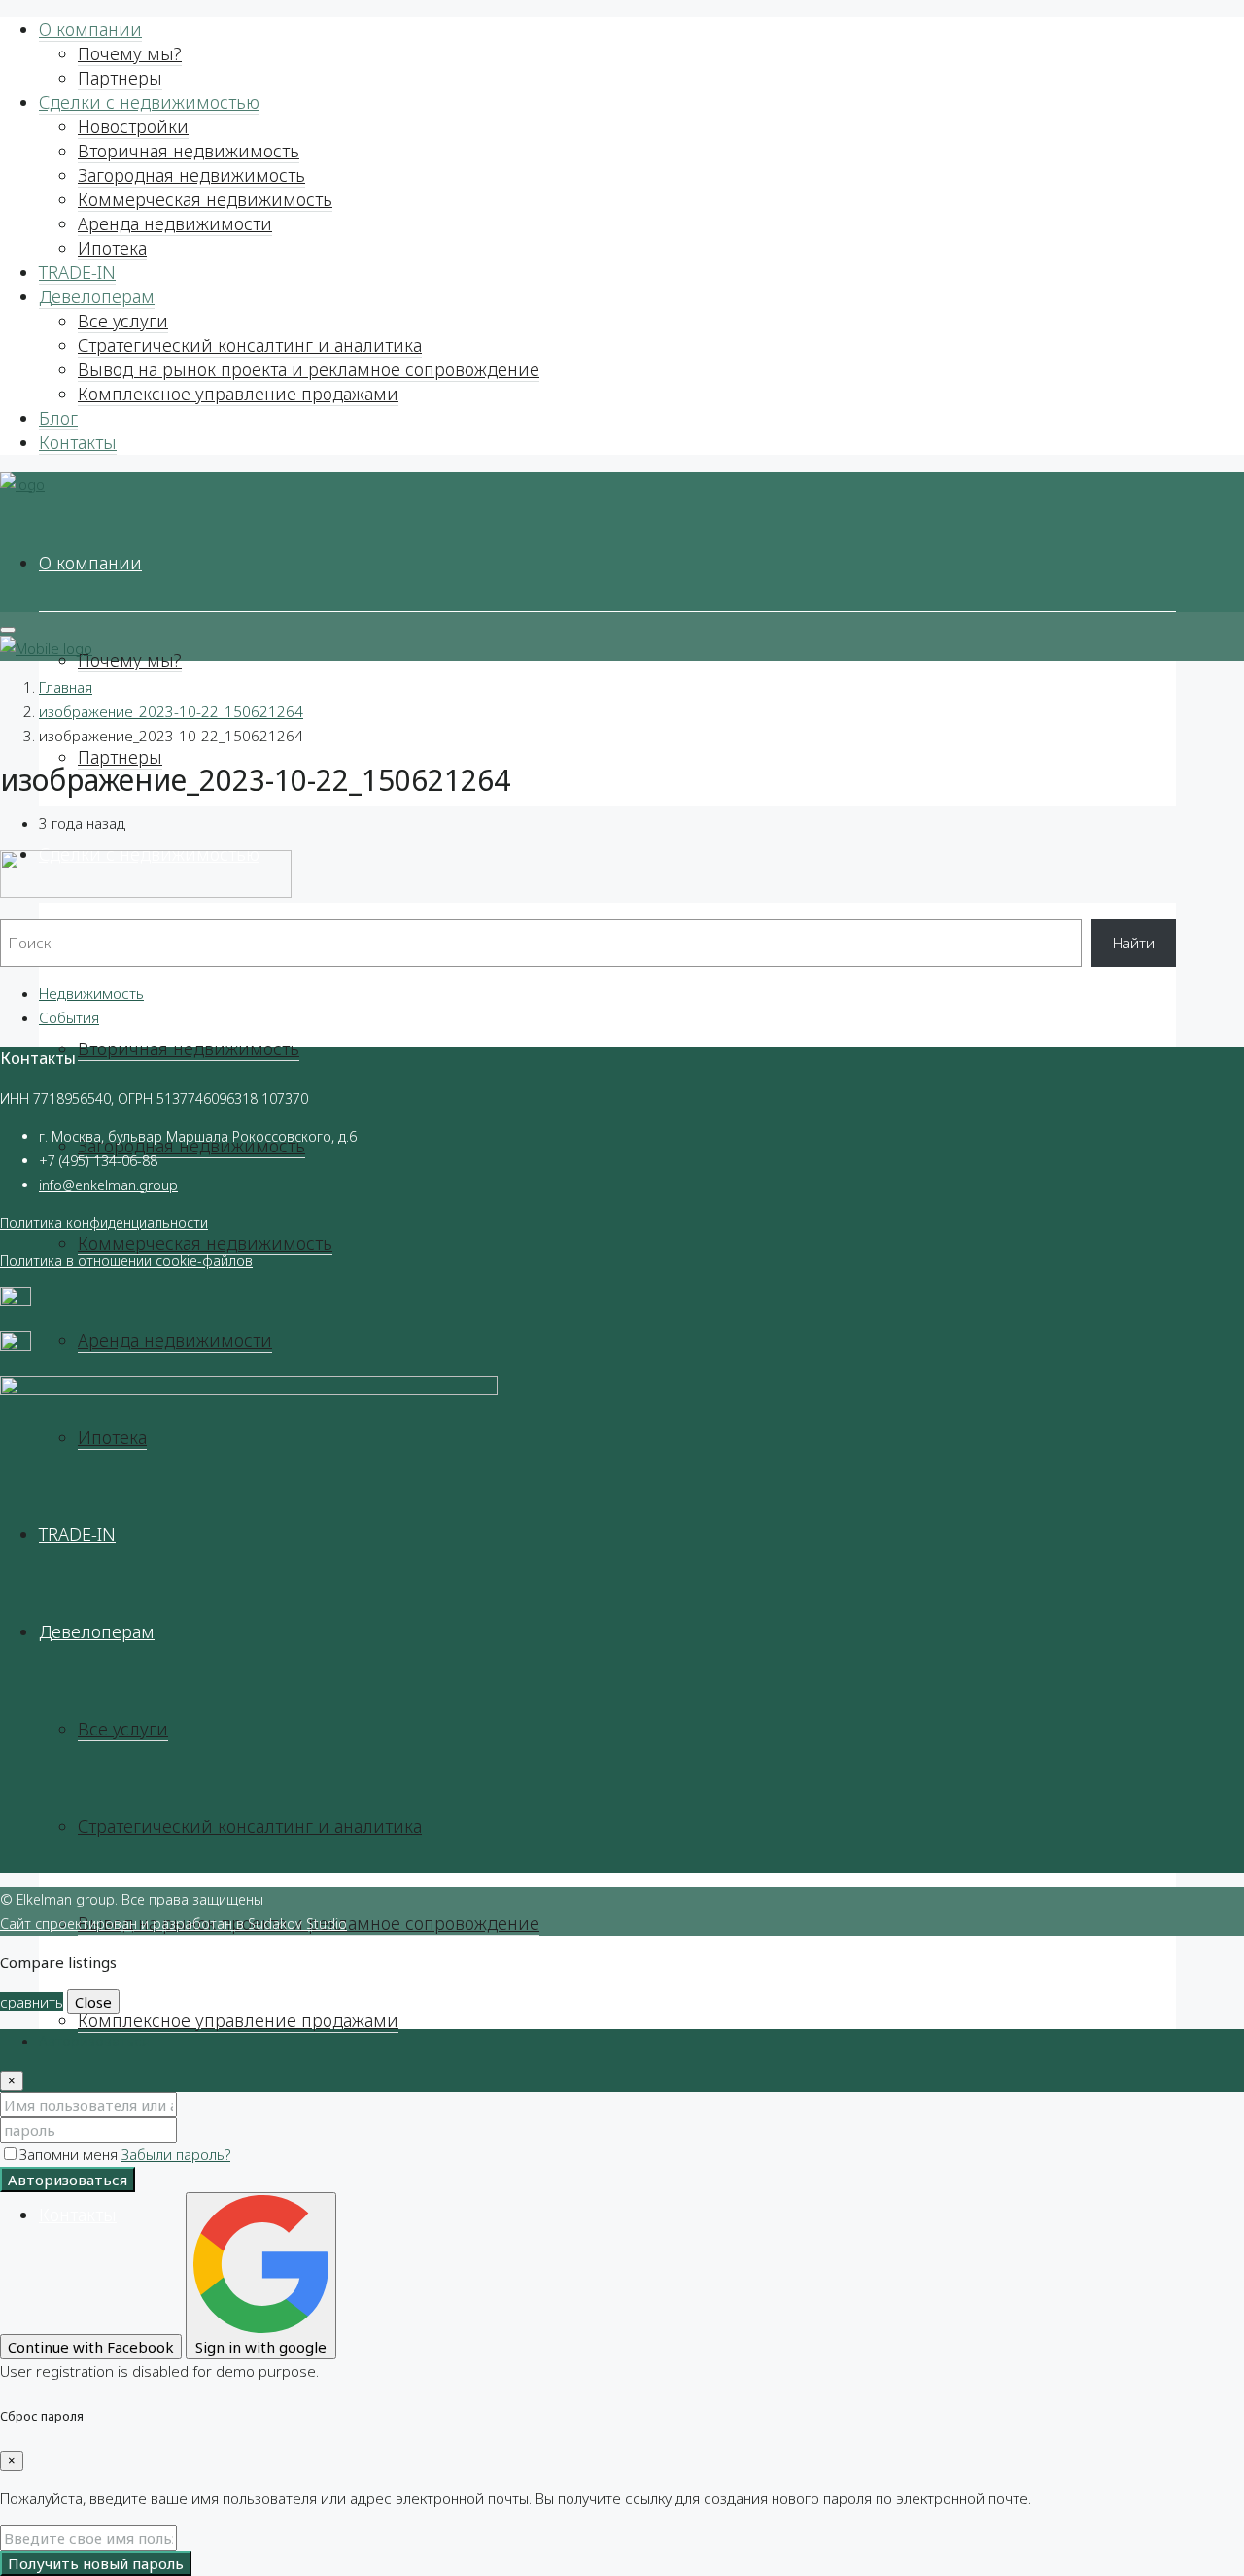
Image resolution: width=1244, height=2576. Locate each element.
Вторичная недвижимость (189, 151)
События (69, 1017)
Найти (1134, 943)
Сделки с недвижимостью (149, 102)
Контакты (78, 442)
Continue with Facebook (91, 2347)
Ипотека (112, 248)
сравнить (32, 2002)
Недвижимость (91, 993)
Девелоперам (97, 296)
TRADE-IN (77, 272)
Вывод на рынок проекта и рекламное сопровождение (309, 369)
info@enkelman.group (108, 1185)
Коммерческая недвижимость (205, 199)
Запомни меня (70, 2154)
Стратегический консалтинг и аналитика (250, 345)
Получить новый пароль (96, 2563)
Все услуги (123, 321)
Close (93, 2002)
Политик (27, 1223)
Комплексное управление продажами (238, 394)
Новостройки (133, 126)
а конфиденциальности (131, 1223)
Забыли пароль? (176, 2154)
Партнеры (120, 78)
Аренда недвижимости (175, 223)
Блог (58, 418)
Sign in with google (261, 2347)
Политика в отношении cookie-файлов (126, 1261)
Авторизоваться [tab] (94, 2041)
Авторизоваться (68, 2180)
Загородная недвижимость (191, 175)
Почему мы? (130, 53)
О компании (90, 29)
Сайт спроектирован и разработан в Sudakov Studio (173, 1923)
